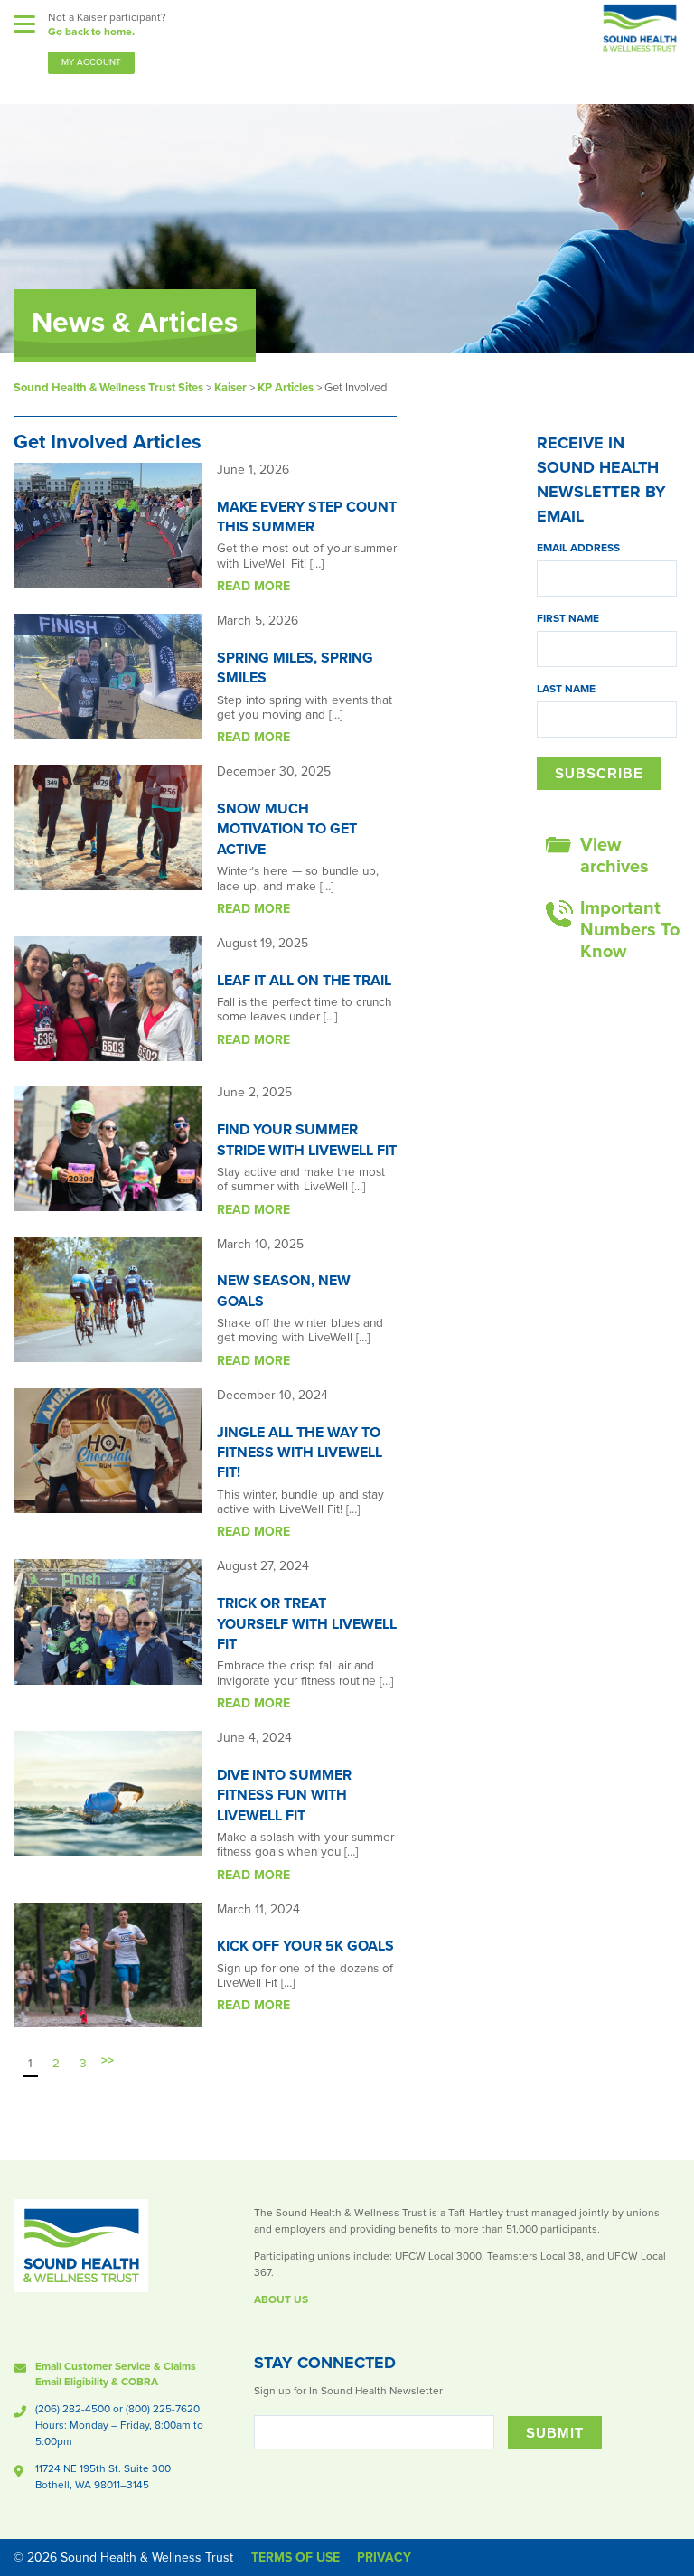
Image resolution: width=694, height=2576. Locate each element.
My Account (91, 62)
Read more (253, 586)
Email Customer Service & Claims (116, 2366)
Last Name (566, 689)
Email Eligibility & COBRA (97, 2382)
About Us (281, 2299)
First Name (568, 618)
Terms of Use (295, 2557)
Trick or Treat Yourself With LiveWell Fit (307, 1624)
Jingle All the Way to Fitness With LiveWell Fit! (300, 1453)
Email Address (578, 548)
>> (108, 2061)
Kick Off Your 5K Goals (305, 1946)
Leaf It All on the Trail (304, 981)
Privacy (384, 2557)
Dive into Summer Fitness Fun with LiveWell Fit (284, 1796)
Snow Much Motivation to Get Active (287, 829)
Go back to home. (91, 32)
